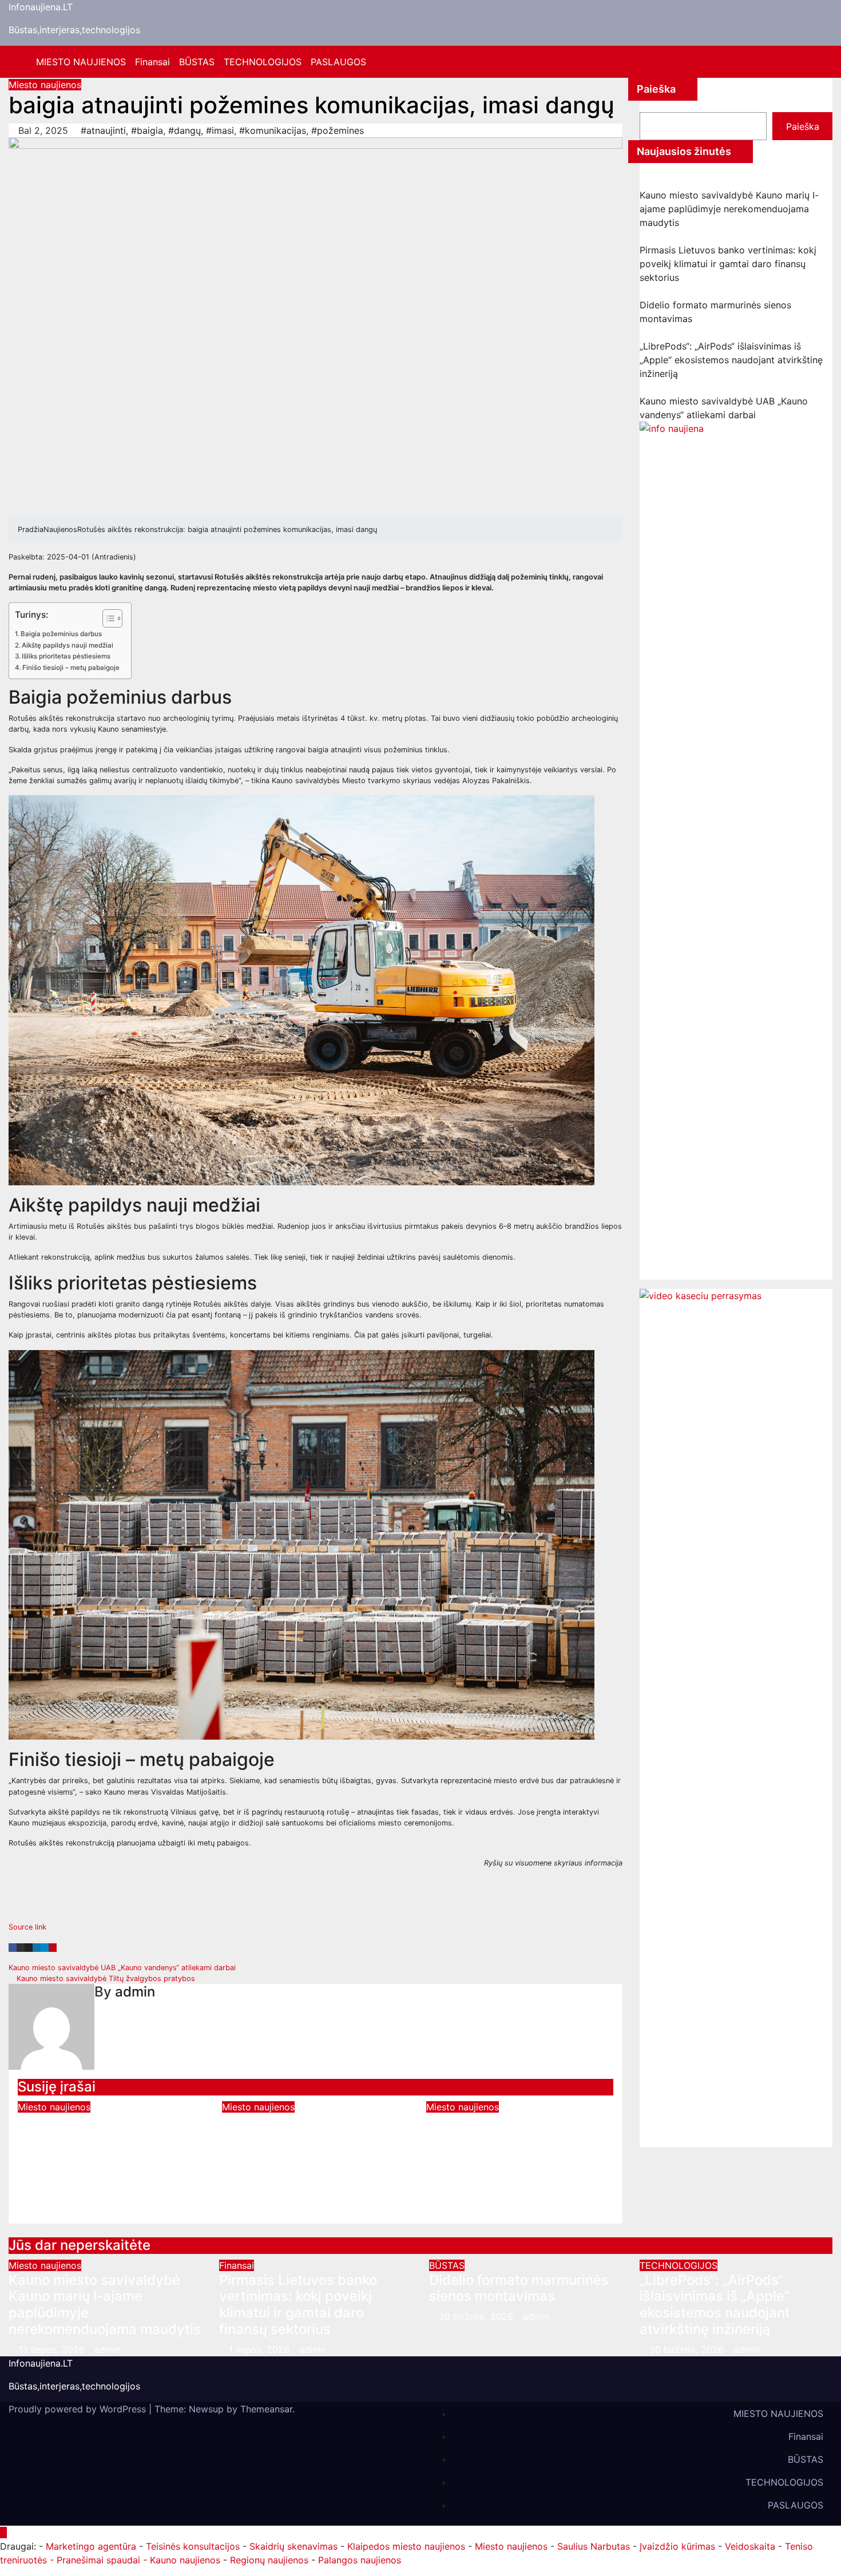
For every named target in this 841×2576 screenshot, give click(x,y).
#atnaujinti (103, 130)
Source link (27, 1927)
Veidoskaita (750, 2546)
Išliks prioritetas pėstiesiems (66, 656)
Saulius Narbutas (594, 2546)
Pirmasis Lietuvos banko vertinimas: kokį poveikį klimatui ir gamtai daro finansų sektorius (728, 264)
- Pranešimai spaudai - (100, 2560)
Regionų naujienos (269, 2560)
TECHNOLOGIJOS (263, 62)
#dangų (185, 130)
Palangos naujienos (360, 2560)
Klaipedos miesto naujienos (406, 2546)
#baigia (147, 130)
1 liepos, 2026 (261, 2349)
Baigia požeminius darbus (61, 634)
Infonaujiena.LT (41, 7)
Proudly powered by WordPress (79, 2409)
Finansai (152, 62)
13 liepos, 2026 (53, 2349)
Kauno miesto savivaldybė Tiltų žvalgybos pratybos (105, 1978)
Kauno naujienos (185, 2560)
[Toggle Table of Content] (107, 618)
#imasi (220, 130)
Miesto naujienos (45, 85)
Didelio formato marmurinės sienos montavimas (519, 2288)
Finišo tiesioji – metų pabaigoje (71, 668)
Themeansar (266, 2409)
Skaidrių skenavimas (293, 2546)
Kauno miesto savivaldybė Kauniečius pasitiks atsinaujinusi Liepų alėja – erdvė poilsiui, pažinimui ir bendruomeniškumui (512, 2154)
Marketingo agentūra (91, 2546)
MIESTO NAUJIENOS (81, 62)
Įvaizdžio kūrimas (677, 2546)
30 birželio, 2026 (477, 2316)
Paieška (656, 89)
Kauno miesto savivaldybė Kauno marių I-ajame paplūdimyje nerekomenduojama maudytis (729, 209)
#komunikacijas (273, 130)
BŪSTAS (197, 62)
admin (135, 1992)
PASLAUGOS (338, 62)
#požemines (338, 130)
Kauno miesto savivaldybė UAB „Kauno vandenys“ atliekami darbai (123, 1968)
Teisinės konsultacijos (193, 2546)
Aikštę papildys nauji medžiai (68, 645)
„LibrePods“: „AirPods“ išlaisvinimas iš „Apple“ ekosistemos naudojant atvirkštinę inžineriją (731, 360)
